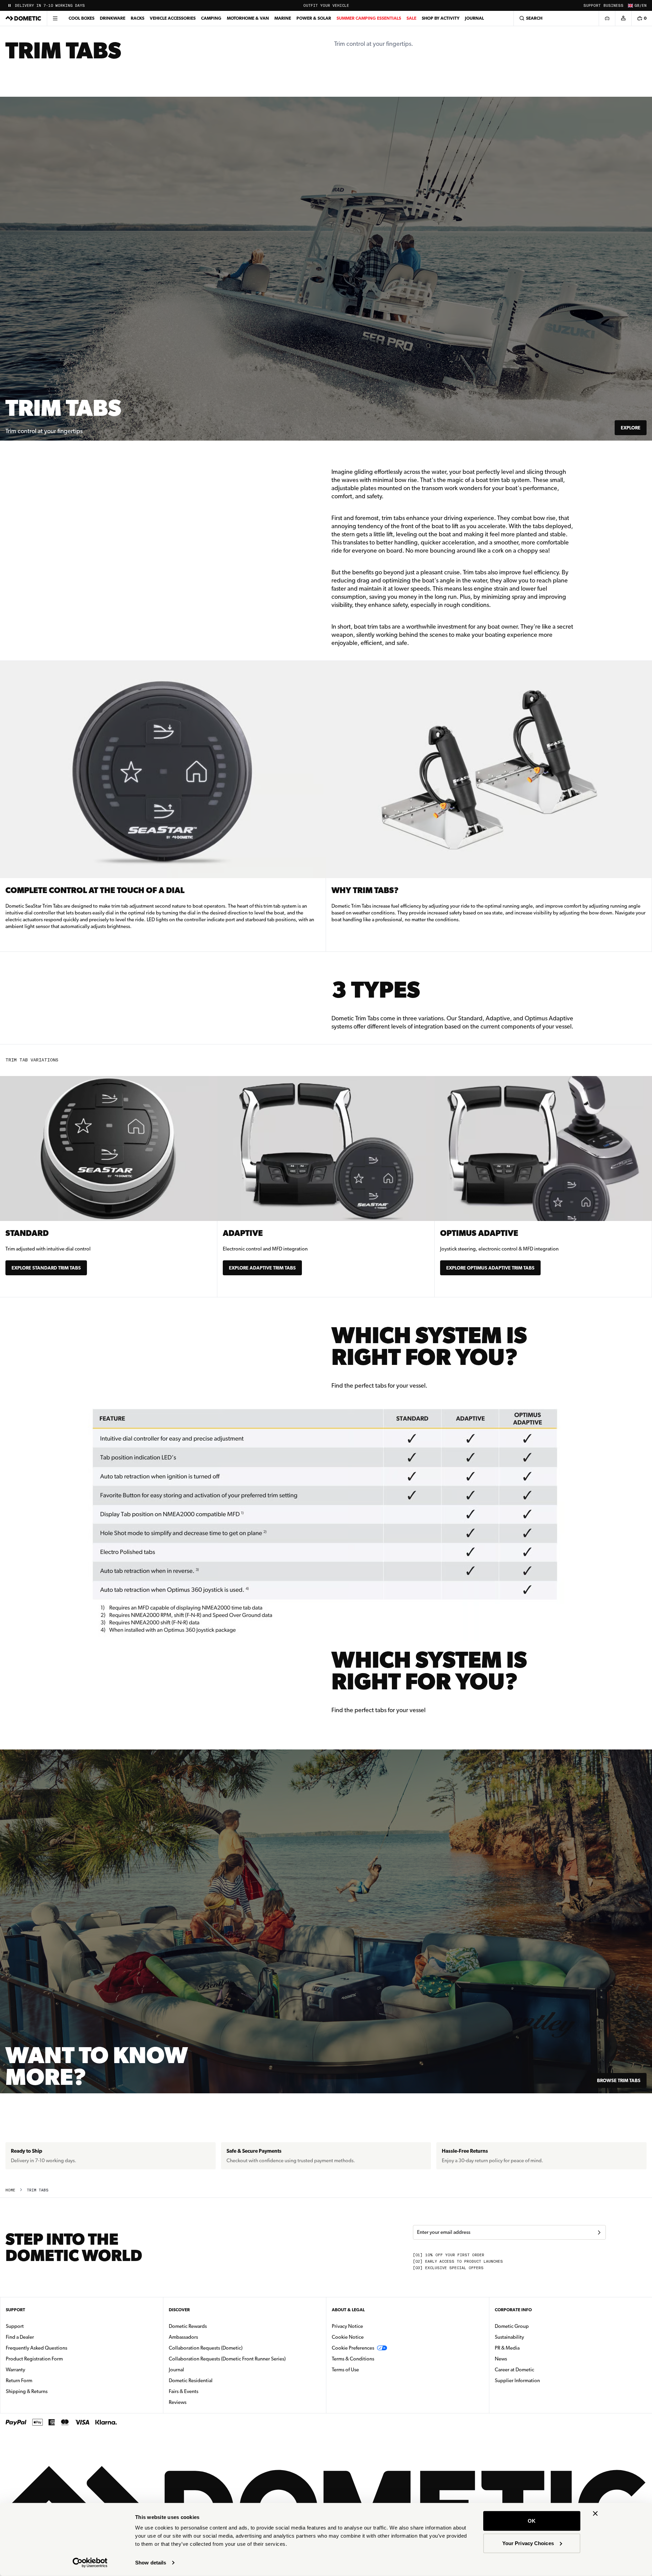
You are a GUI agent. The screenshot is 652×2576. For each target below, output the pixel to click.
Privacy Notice (347, 2326)
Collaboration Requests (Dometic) (206, 2348)
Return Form (19, 2380)
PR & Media (529, 2348)
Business (613, 6)
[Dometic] (23, 18)
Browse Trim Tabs (619, 2080)
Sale (411, 18)
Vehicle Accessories (173, 18)
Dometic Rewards (188, 2326)
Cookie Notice (348, 2337)
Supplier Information (517, 2380)
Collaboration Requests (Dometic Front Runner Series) (227, 2359)
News (522, 2359)
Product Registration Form (34, 2359)
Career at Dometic (536, 2369)
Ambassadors (183, 2337)
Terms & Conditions (353, 2359)
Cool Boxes (81, 18)
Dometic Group (533, 2326)
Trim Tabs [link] (38, 2190)
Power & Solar (314, 18)
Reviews (178, 2402)
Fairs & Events (184, 2391)
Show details (151, 2563)
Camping (211, 18)
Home (10, 2190)
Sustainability (509, 2337)
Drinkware (113, 18)
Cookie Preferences (353, 2348)
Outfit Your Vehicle (326, 6)
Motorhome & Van (248, 18)
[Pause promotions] (10, 5)
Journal (474, 18)
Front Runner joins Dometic (47, 6)
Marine (283, 18)
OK (532, 2521)
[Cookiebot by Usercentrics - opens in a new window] (90, 2563)
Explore (631, 428)
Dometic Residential (212, 2380)
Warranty (15, 2370)
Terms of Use (345, 2370)
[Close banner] (595, 2514)
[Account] (623, 18)
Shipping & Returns (27, 2391)
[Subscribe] (599, 2232)
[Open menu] (55, 18)
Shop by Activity (441, 18)
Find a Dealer (20, 2337)
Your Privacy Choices (528, 2543)
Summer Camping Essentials (369, 18)
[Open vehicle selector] (607, 18)
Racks (138, 18)
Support (592, 6)
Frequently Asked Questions (37, 2348)
